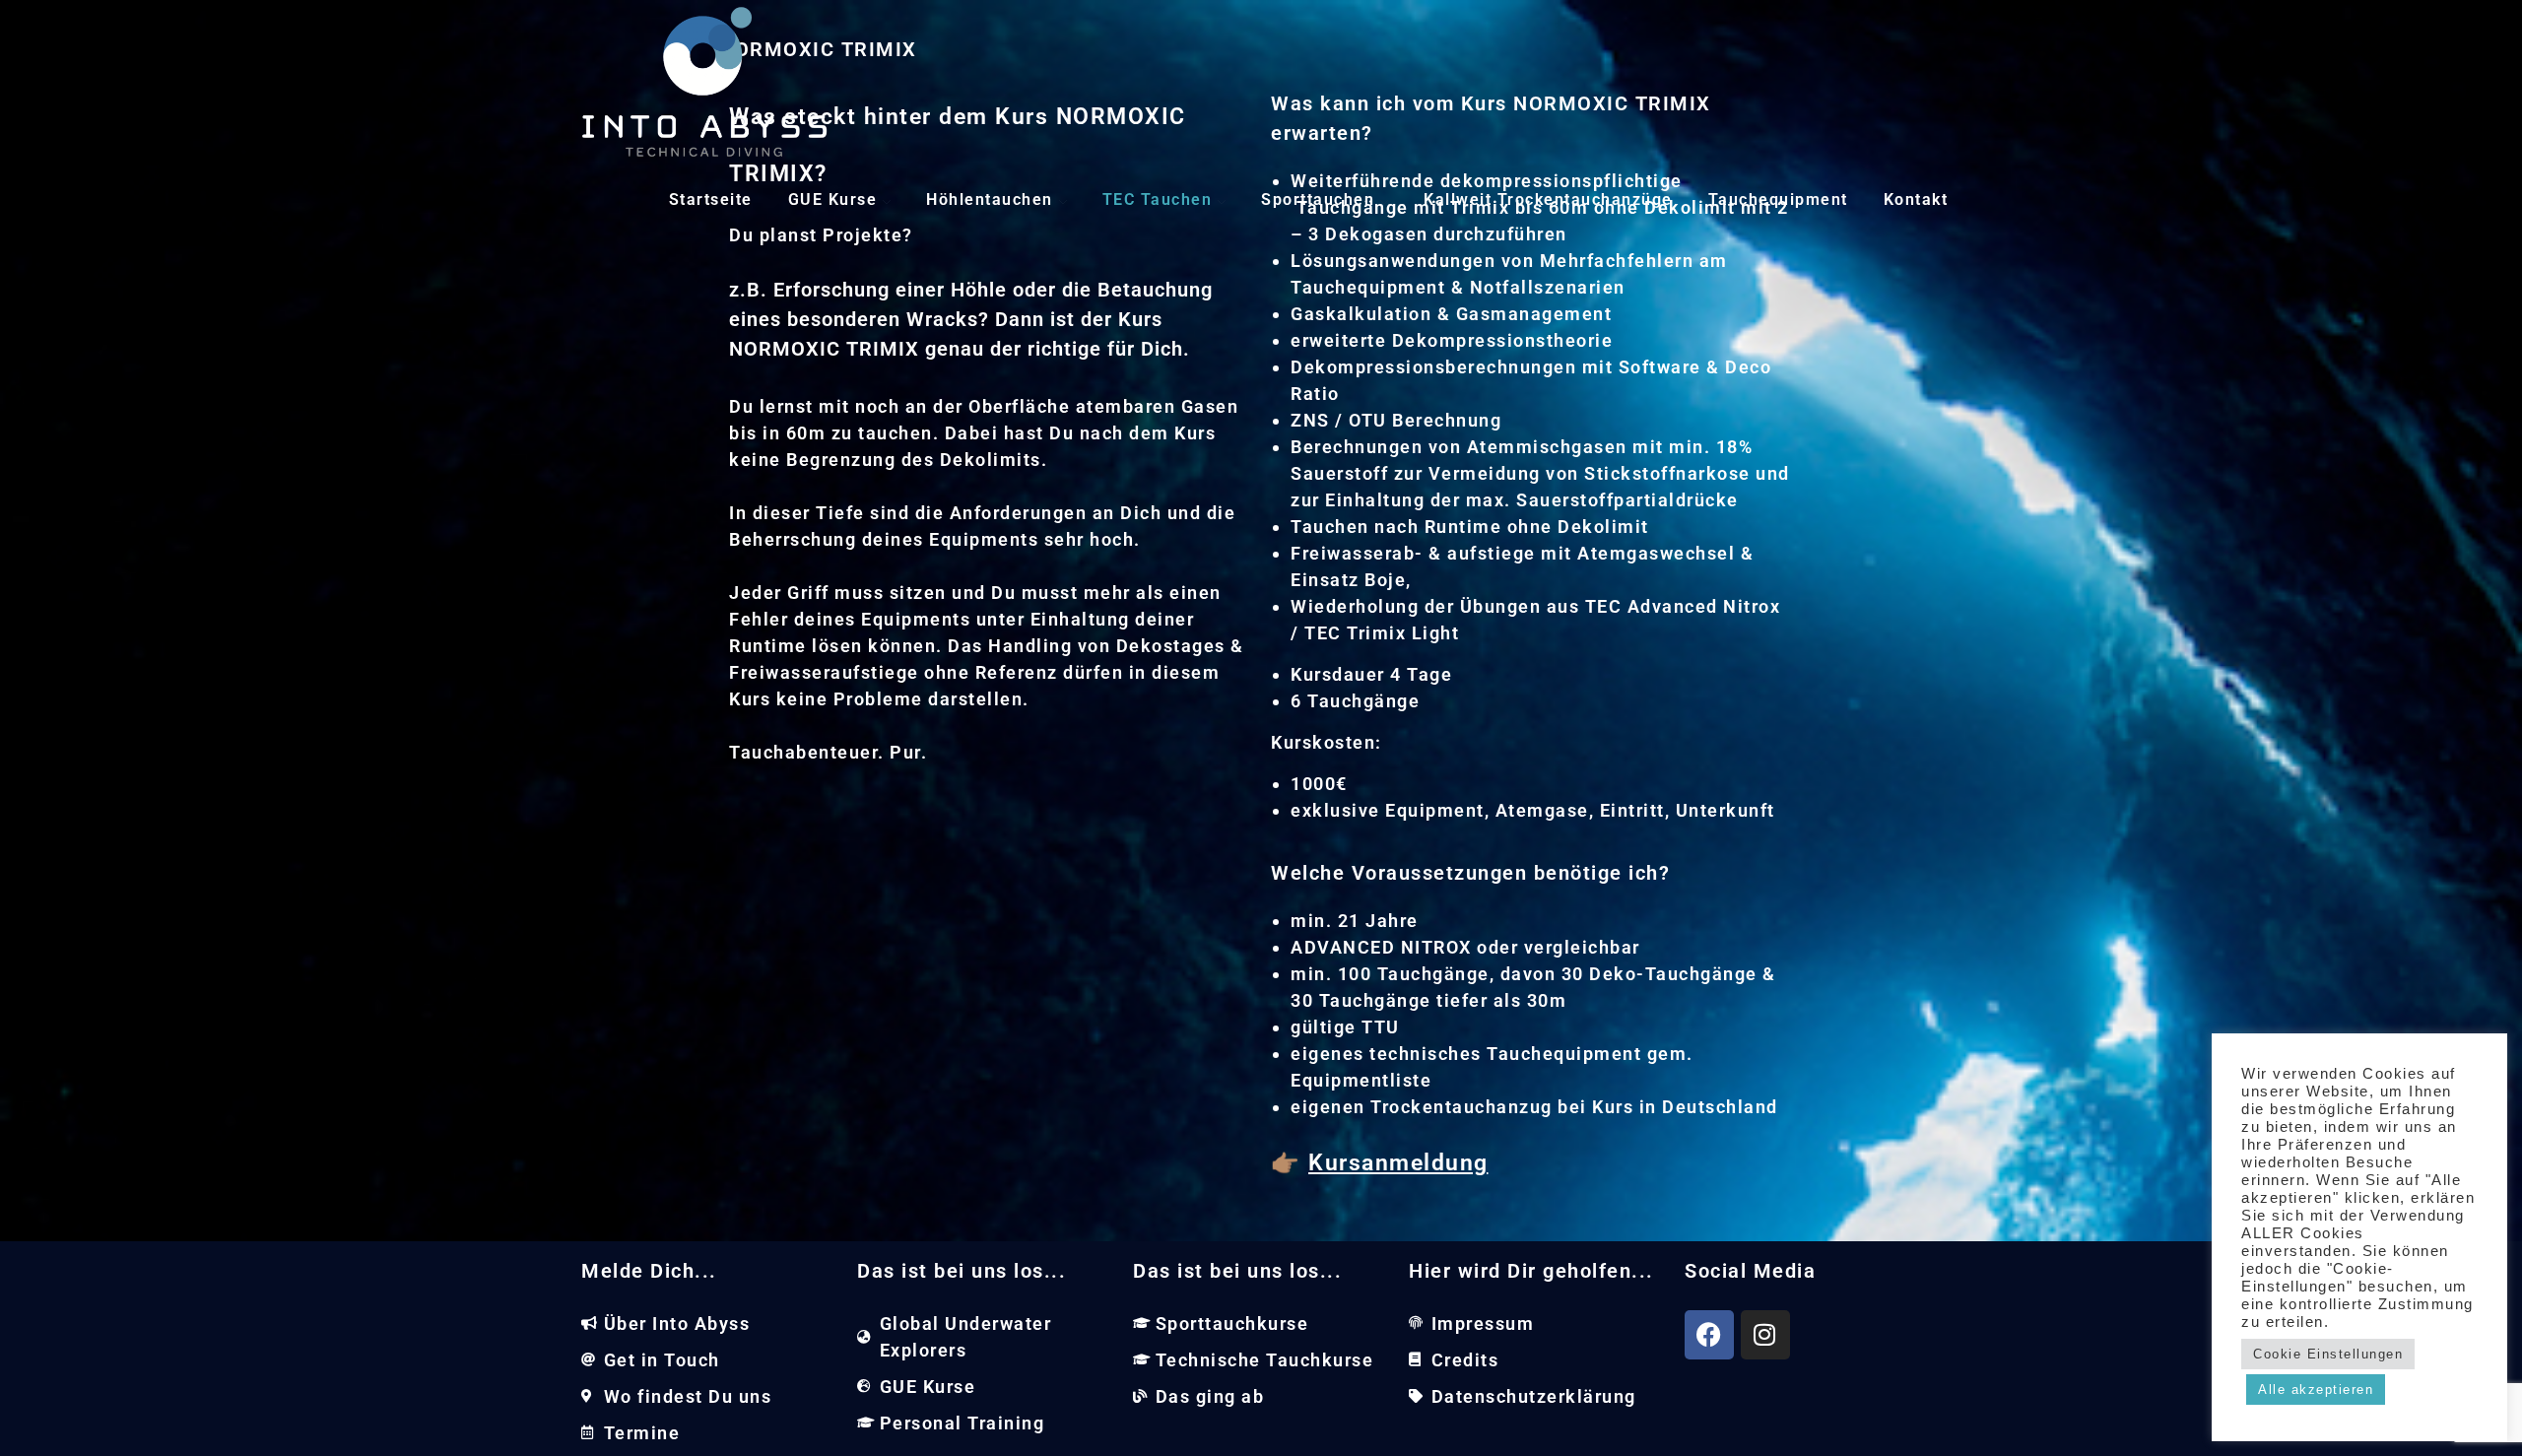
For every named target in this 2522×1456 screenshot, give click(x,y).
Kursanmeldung (1398, 1163)
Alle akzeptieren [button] (2316, 1390)
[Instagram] (1765, 1335)
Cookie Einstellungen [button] (2328, 1354)
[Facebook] (1709, 1335)
